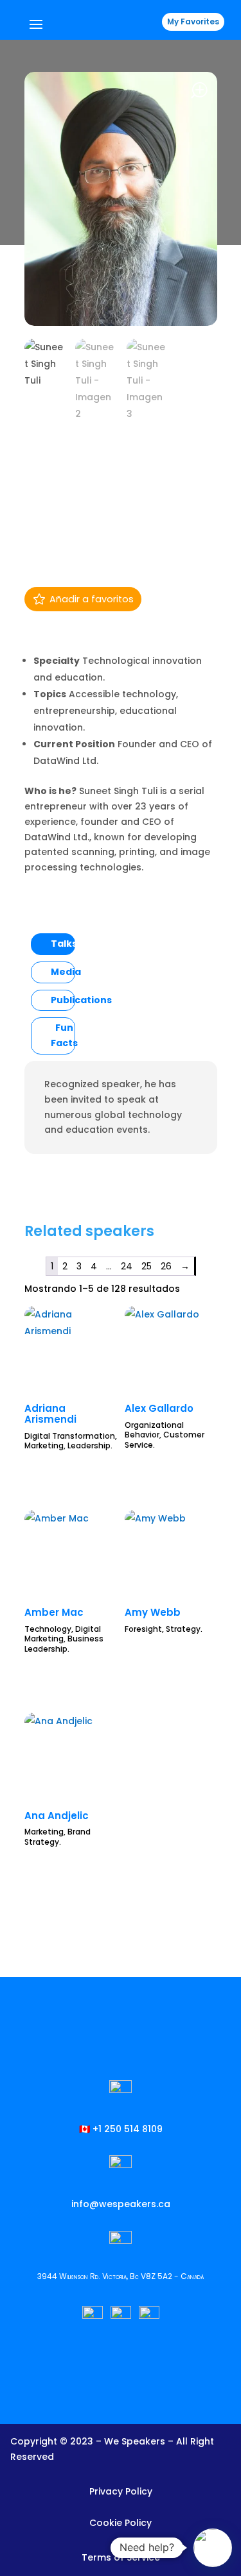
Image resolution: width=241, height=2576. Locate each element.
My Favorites (193, 21)
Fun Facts (64, 1035)
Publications (81, 1000)
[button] (213, 2548)
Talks (64, 944)
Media (66, 972)
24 (127, 1266)
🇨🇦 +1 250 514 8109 (121, 2129)
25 (147, 1266)
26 (166, 1266)
